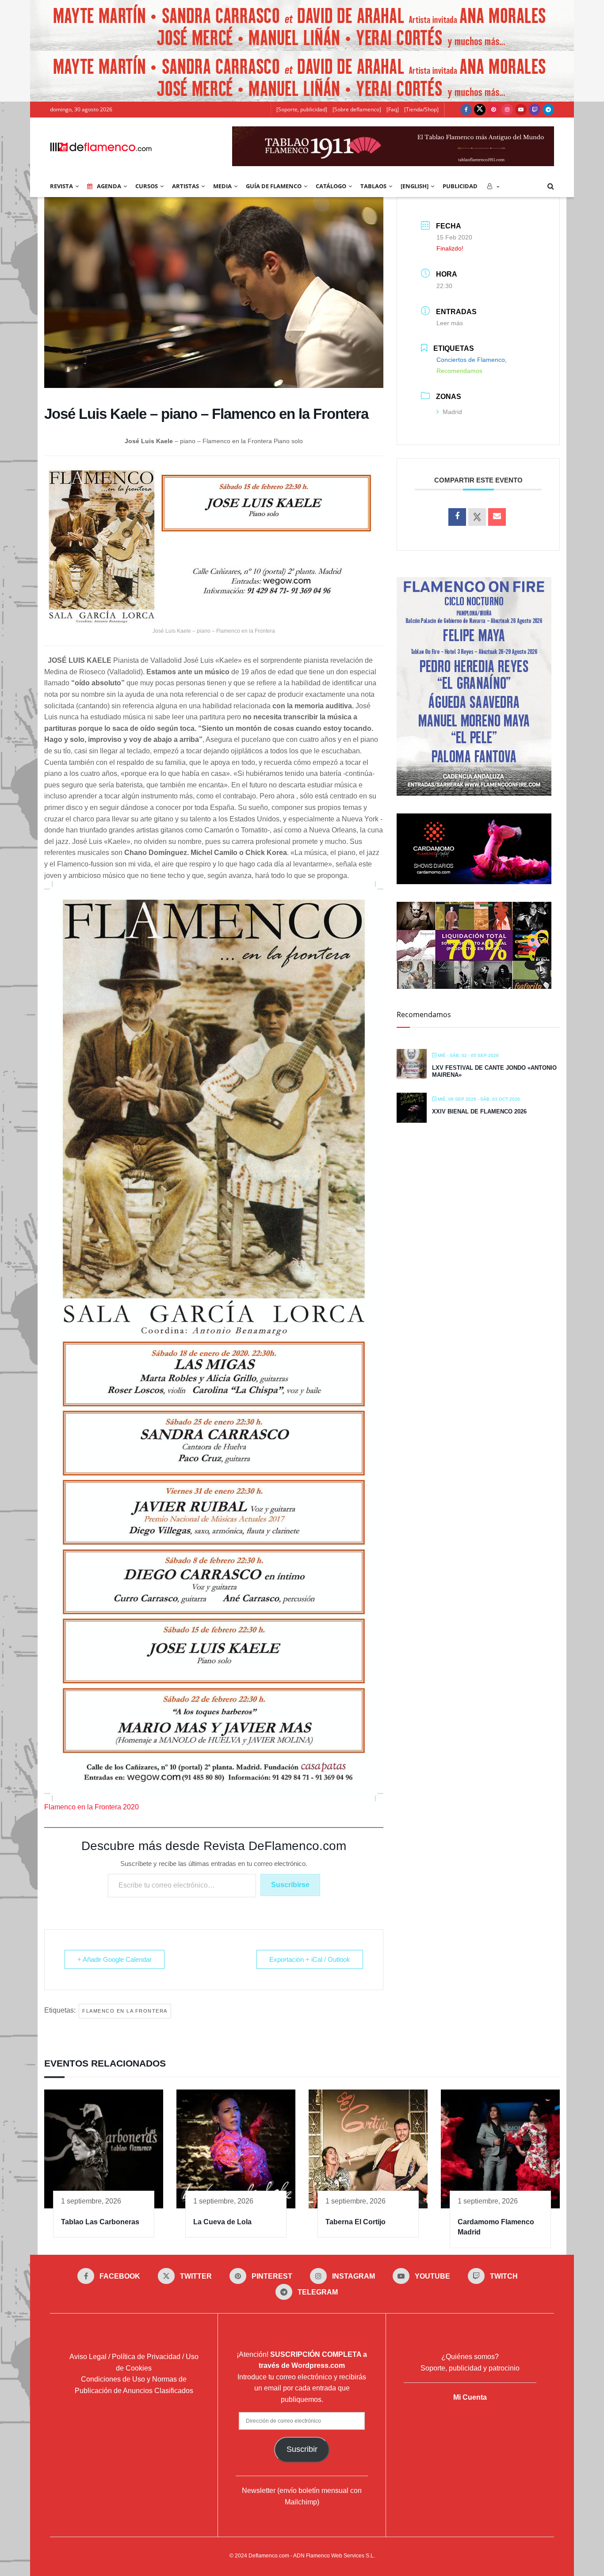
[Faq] (393, 109)
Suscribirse (290, 1885)
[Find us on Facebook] (466, 110)
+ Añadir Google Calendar (115, 1959)
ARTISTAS (185, 186)
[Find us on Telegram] (548, 110)
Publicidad (460, 186)
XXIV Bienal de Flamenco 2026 (479, 1111)
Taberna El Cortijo (356, 2222)
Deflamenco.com (269, 2556)
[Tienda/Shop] (421, 109)
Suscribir (302, 2449)
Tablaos (373, 186)
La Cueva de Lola (222, 2222)
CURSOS (147, 186)
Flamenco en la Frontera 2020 (92, 1807)
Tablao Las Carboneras (100, 2222)
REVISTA (61, 186)
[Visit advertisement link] (302, 25)
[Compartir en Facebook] (457, 517)
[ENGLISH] (415, 186)
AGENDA (109, 186)
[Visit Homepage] (101, 146)
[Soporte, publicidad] (302, 109)
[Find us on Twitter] (480, 110)
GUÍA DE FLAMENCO (274, 186)
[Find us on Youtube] (521, 110)
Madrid (452, 412)
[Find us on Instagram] (507, 110)
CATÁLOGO (331, 186)
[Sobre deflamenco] (357, 109)
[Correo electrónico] (497, 517)
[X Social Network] (477, 517)
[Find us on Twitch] (535, 110)
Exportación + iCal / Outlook (310, 1959)
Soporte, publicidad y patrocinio (470, 2368)
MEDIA (222, 186)
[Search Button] (551, 186)
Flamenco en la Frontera (125, 2011)
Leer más (450, 323)
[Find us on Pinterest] (493, 110)
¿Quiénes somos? (470, 2357)
